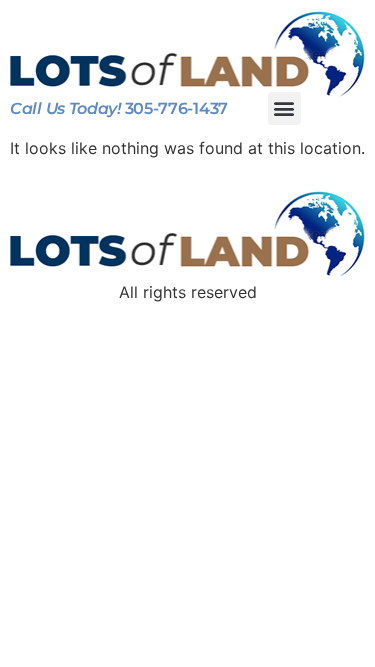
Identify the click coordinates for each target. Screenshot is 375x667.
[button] (284, 108)
